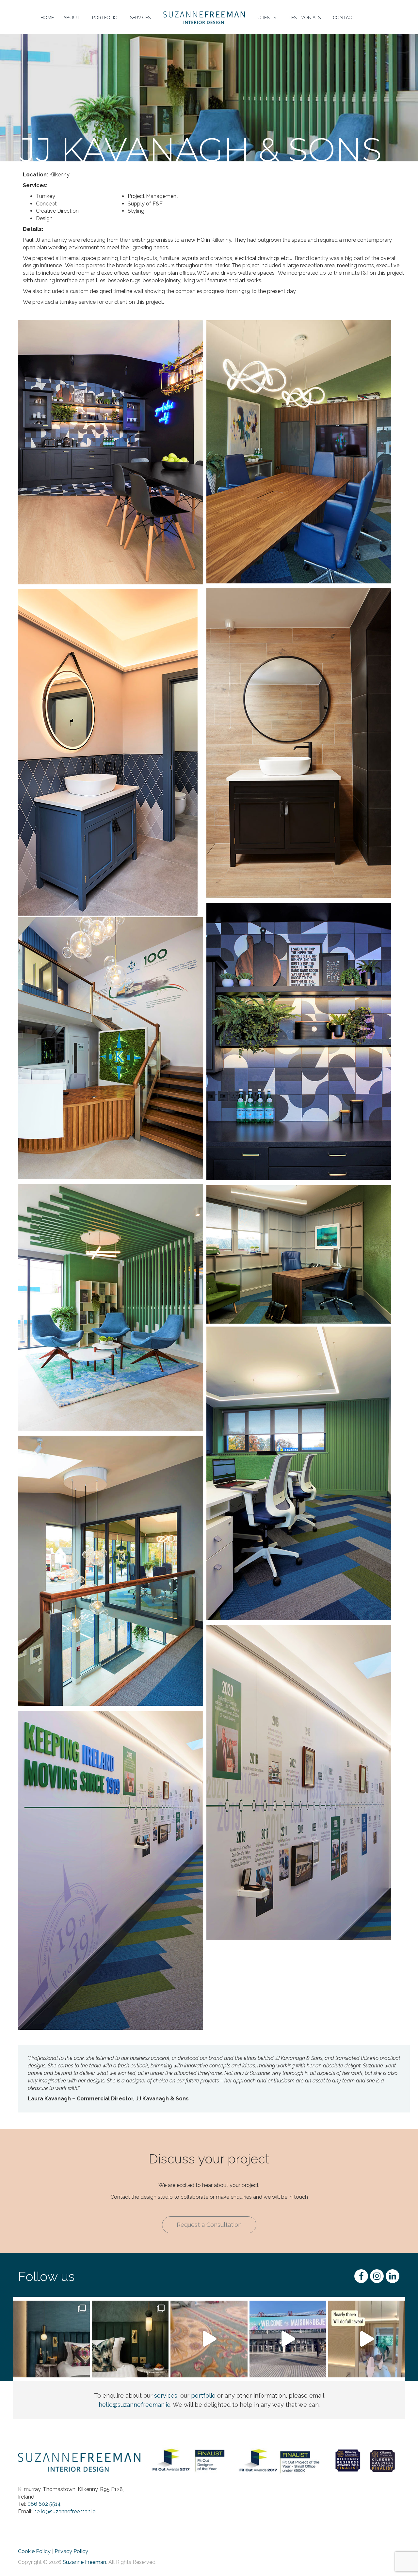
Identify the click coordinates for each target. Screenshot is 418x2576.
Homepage (182, 10)
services (166, 2396)
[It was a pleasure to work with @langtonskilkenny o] (130, 2339)
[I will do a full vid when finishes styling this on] (367, 2339)
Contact (344, 18)
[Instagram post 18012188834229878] (209, 2339)
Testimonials (305, 18)
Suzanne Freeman (84, 2562)
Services (140, 18)
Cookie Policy (34, 2551)
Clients (267, 18)
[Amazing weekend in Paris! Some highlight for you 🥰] (288, 2339)
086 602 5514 (44, 2504)
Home (47, 18)
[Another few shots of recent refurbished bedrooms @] (51, 2339)
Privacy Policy (71, 2551)
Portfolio (105, 18)
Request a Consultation (209, 2225)
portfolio (203, 2396)
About (72, 18)
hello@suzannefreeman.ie (135, 2405)
